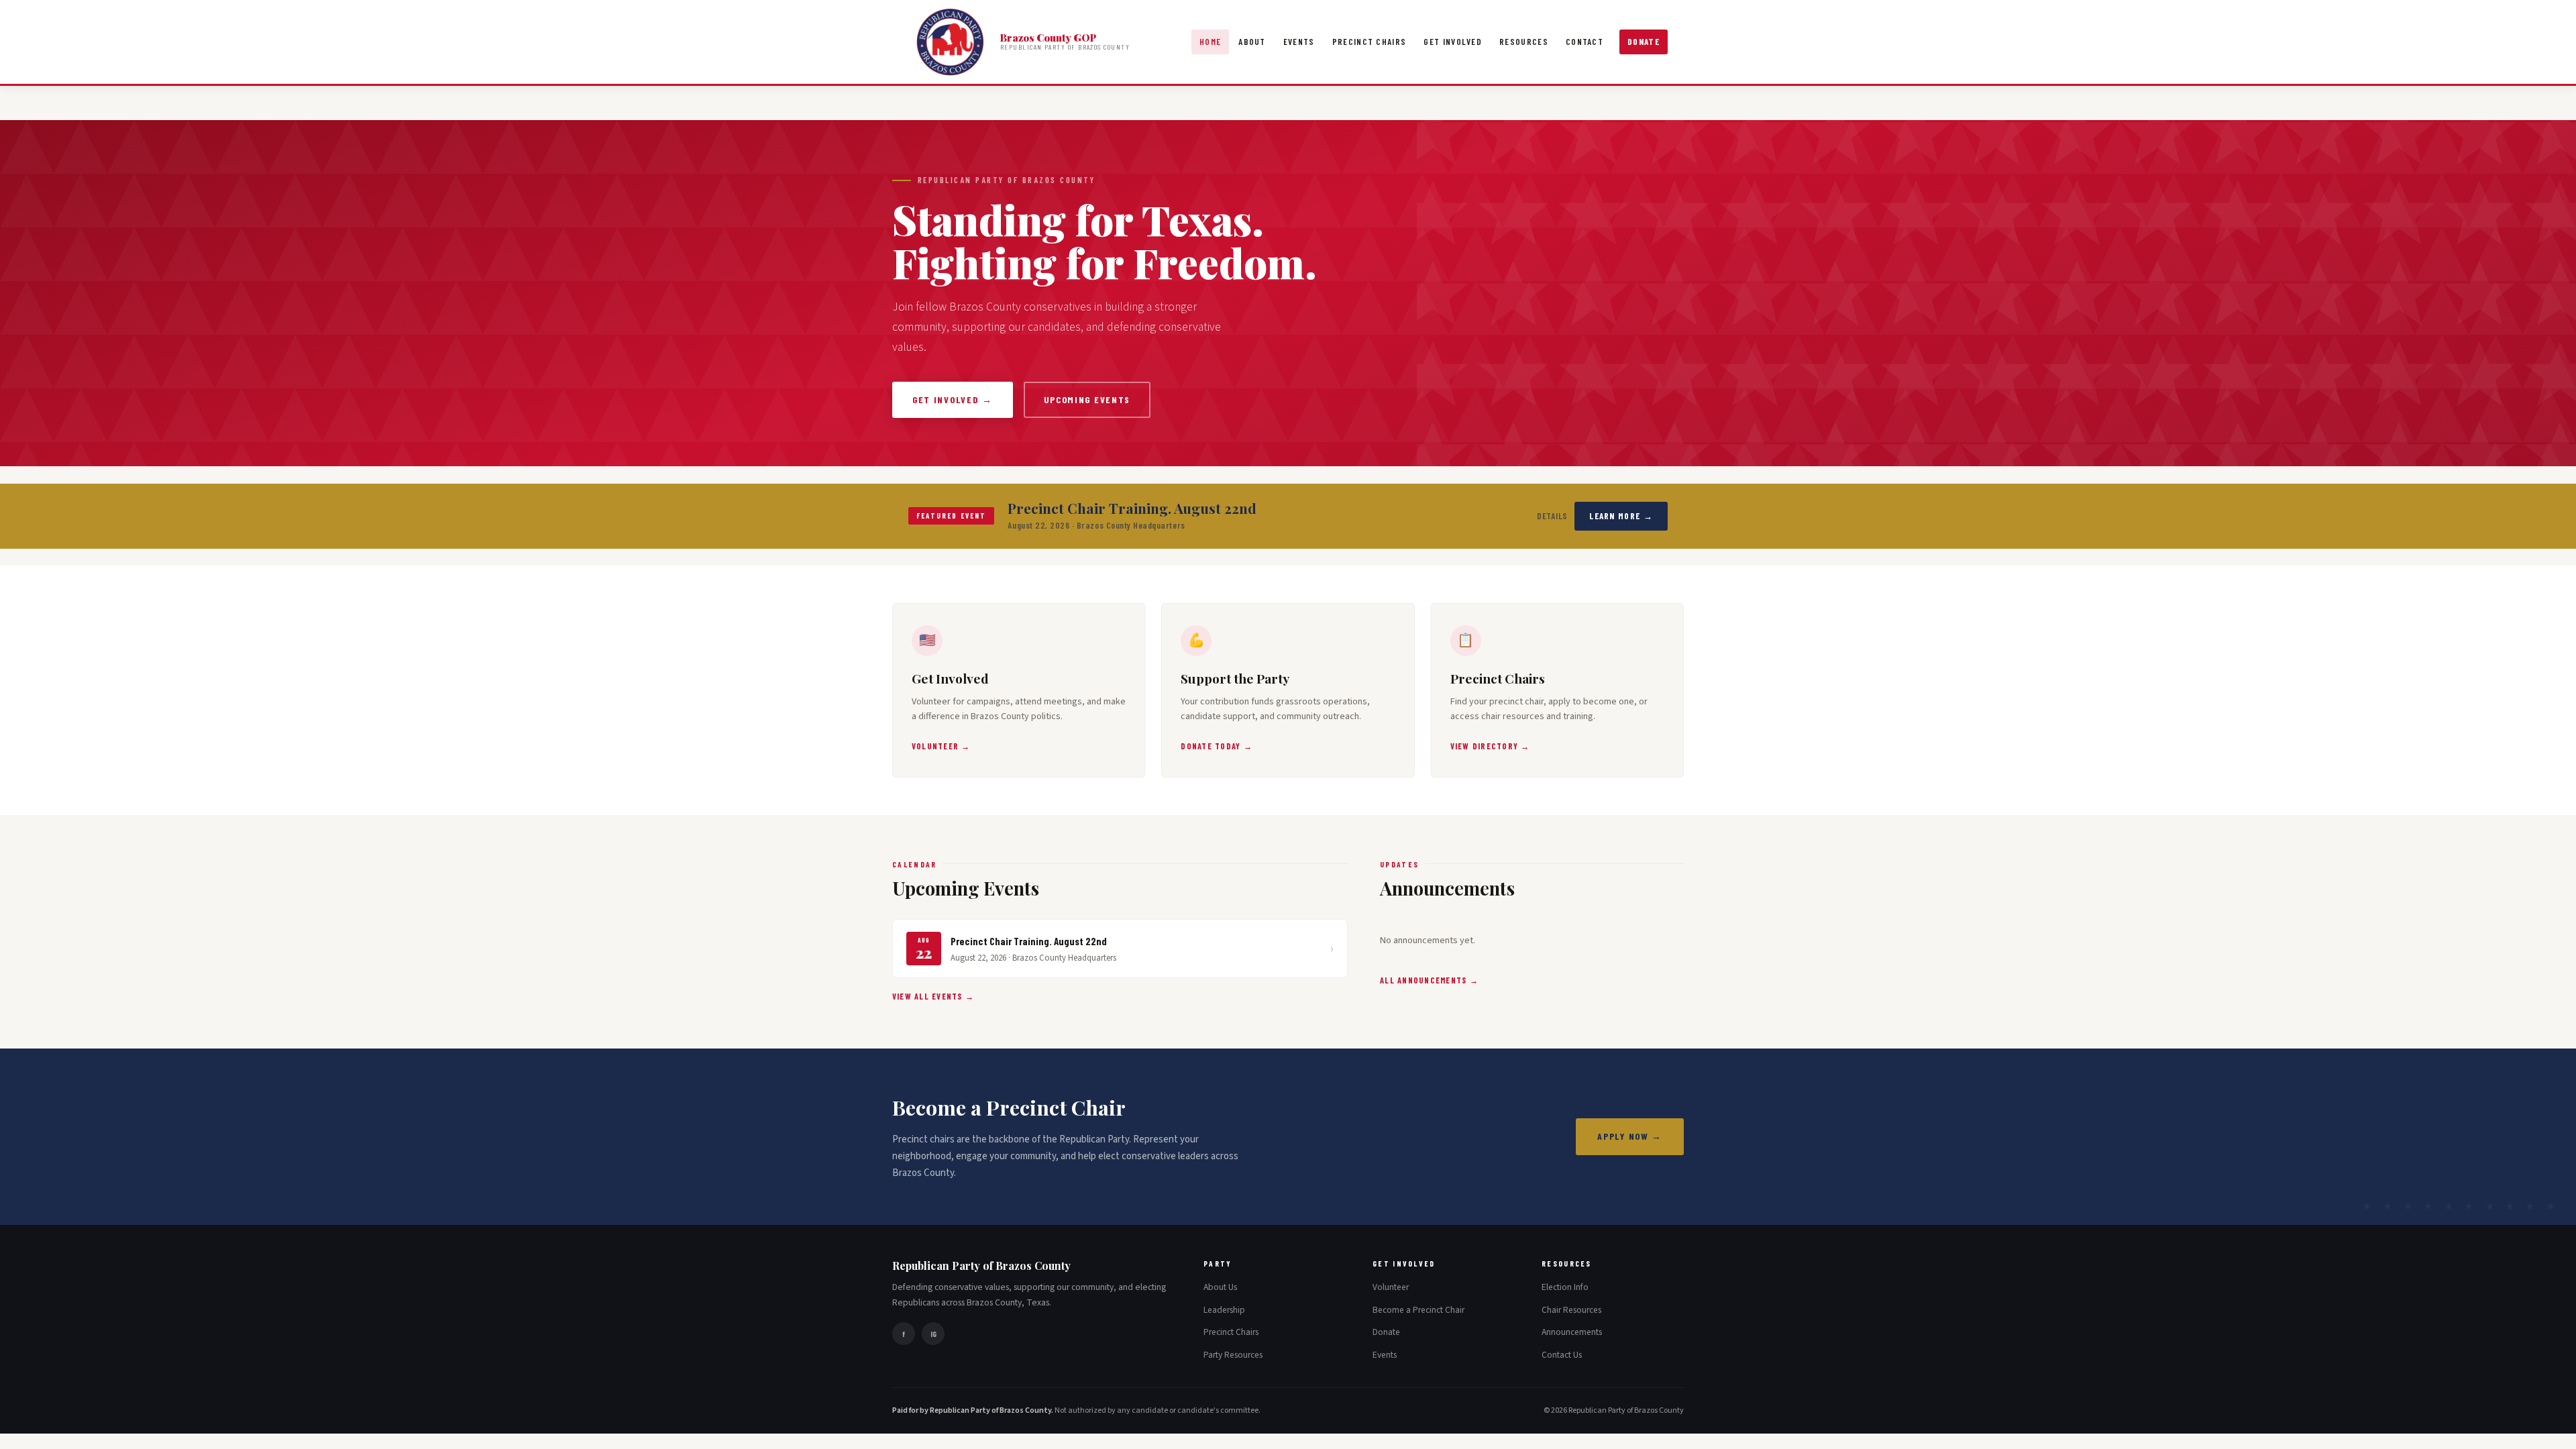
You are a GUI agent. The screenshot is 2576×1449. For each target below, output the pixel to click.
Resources (1524, 42)
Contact (1585, 42)
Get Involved (1453, 42)
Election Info (1565, 1287)
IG (933, 1334)
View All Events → (933, 996)
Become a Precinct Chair (1418, 1310)
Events (1299, 42)
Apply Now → (1630, 1136)
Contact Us (1562, 1355)
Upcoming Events (1087, 399)
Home (1210, 42)
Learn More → (1621, 516)
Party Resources (1233, 1355)
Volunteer (1391, 1287)
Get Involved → (953, 399)
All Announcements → (1429, 980)
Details (1553, 516)
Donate (1644, 42)
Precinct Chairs (1370, 42)
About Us (1220, 1287)
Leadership (1224, 1310)
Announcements (1572, 1332)
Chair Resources (1571, 1310)
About (1252, 42)
